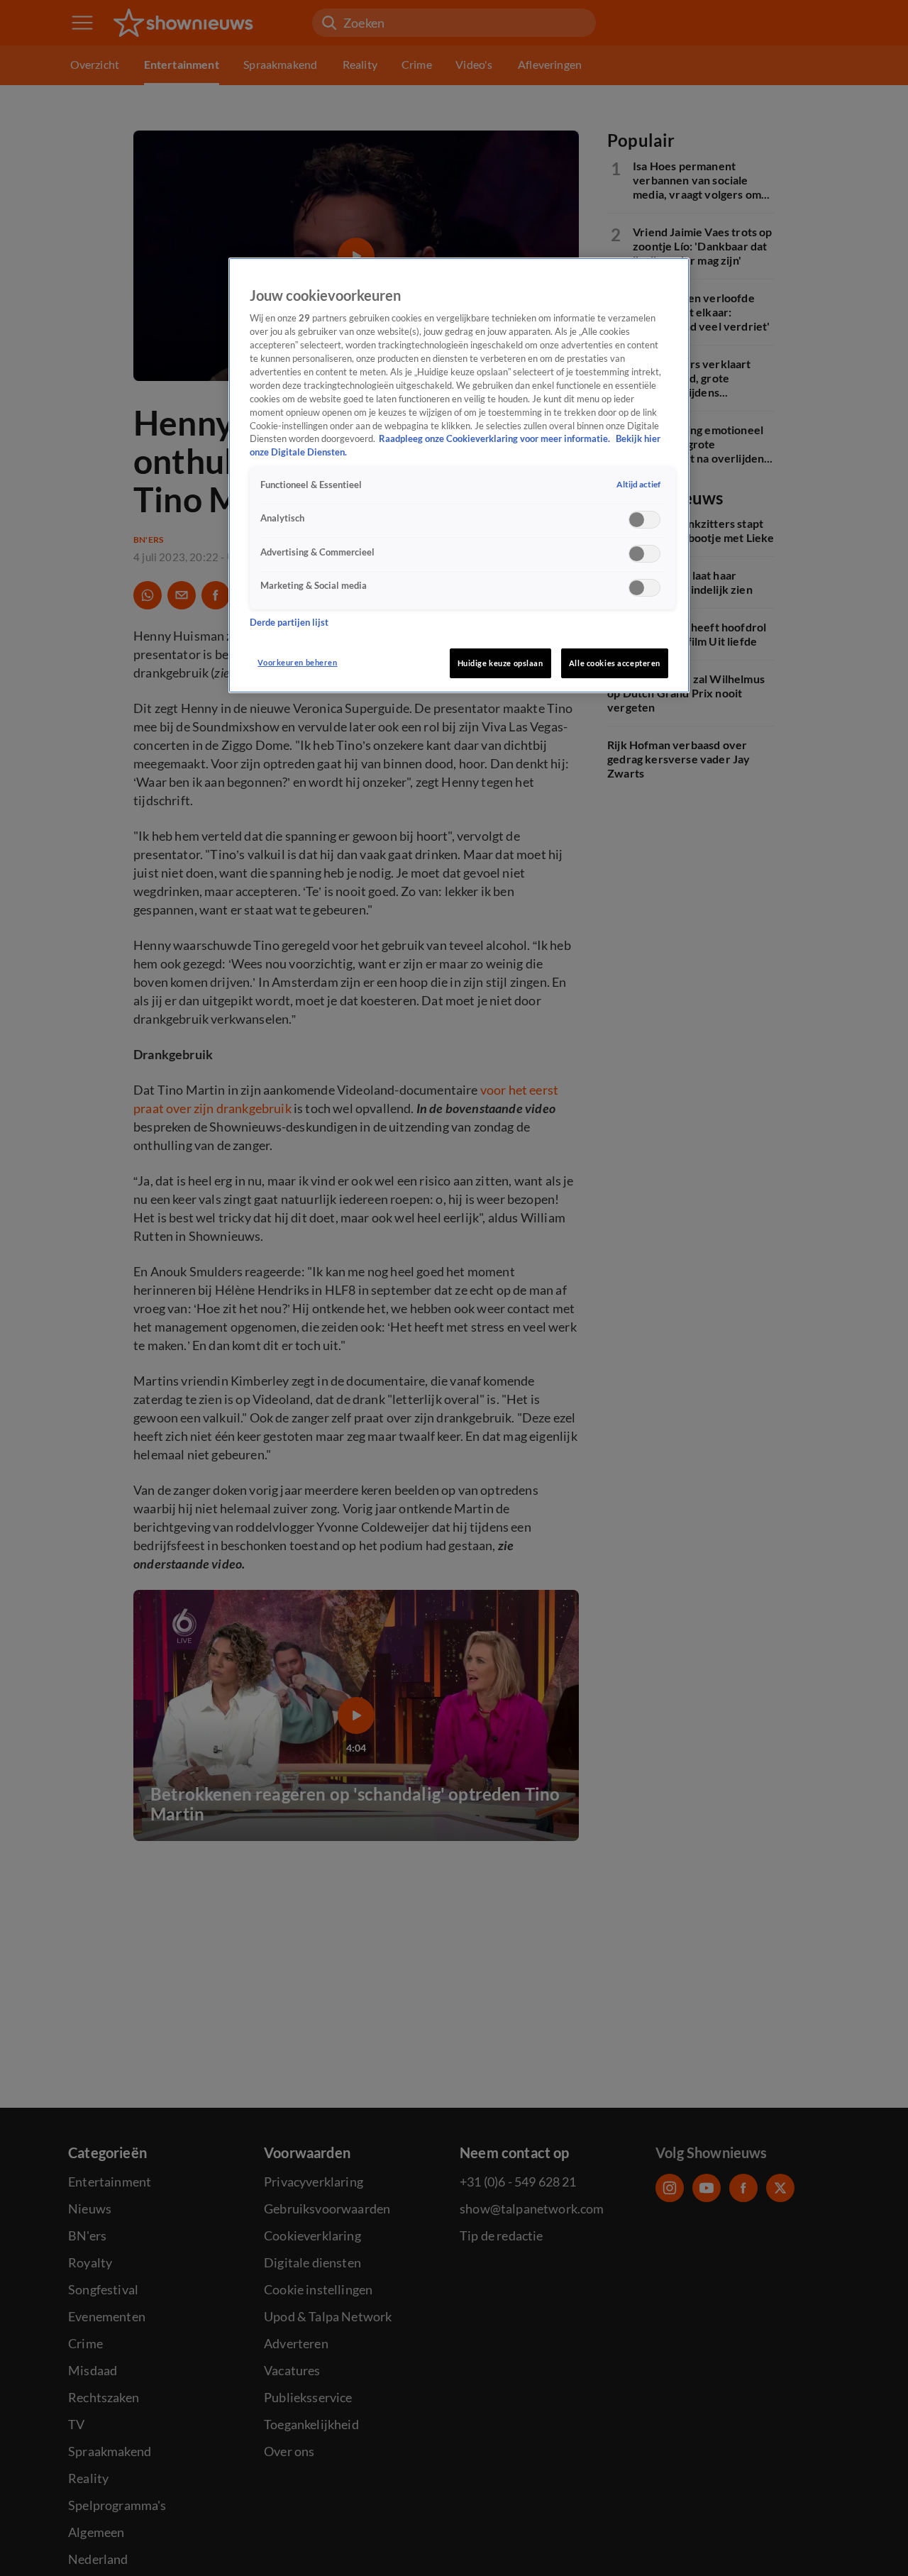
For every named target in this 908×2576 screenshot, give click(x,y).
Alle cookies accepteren (615, 663)
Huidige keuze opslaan (500, 663)
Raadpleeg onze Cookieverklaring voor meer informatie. (495, 440)
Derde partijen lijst (289, 623)
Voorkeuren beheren (297, 662)
